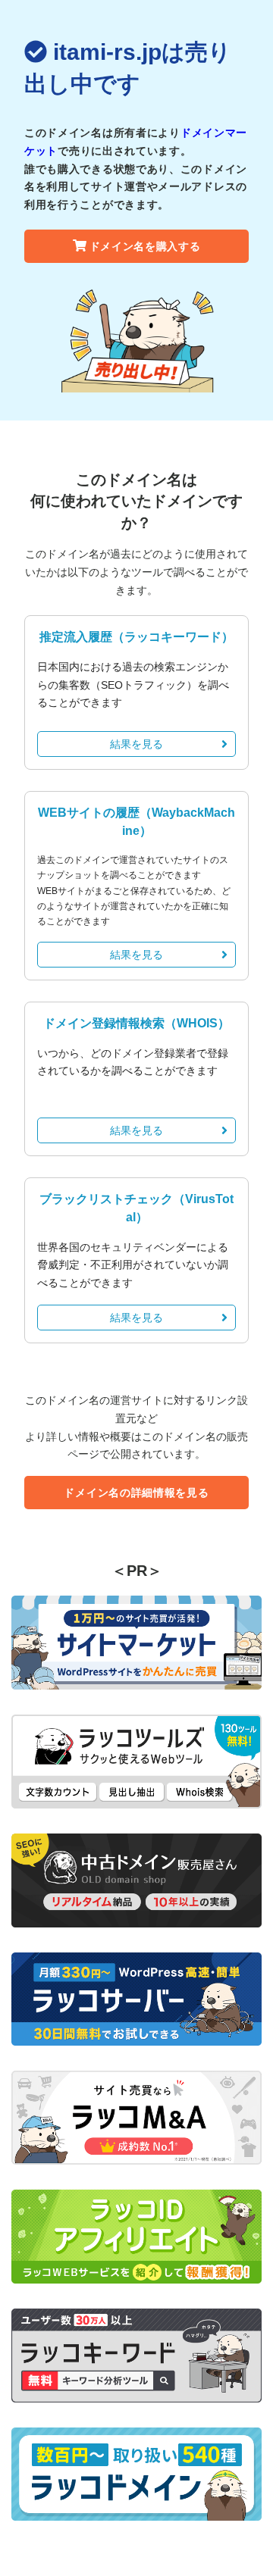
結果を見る (136, 744)
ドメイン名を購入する (145, 246)
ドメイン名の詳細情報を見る (136, 1493)
